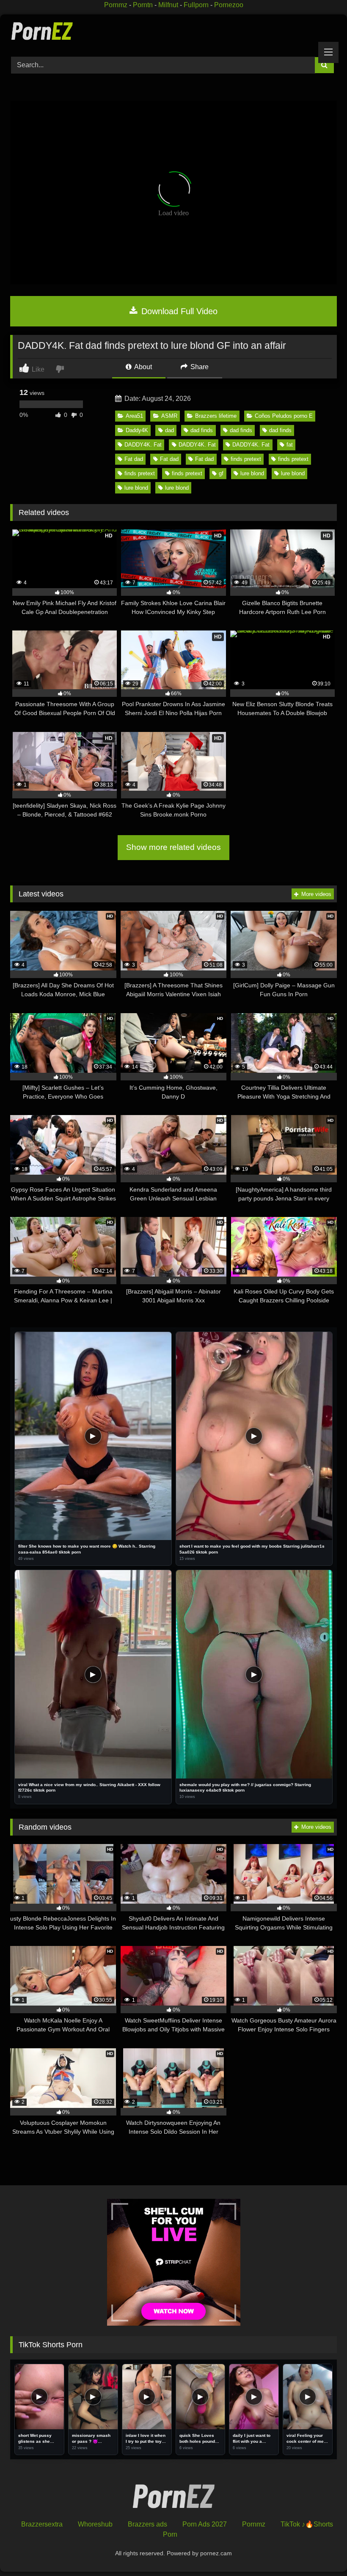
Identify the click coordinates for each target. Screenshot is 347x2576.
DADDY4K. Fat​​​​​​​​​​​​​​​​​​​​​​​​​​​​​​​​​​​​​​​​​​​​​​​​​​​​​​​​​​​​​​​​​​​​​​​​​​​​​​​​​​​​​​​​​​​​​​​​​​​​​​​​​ (197, 445)
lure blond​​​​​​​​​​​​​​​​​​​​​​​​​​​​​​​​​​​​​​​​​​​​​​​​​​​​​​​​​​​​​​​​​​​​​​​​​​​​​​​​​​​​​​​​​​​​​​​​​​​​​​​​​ (252, 473)
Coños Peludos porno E (284, 416)
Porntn (143, 5)
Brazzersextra (42, 2524)
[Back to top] (321, 2551)
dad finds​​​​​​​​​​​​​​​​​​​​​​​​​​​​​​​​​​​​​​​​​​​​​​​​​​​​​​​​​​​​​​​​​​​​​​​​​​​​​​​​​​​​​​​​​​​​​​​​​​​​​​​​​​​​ (202, 430)
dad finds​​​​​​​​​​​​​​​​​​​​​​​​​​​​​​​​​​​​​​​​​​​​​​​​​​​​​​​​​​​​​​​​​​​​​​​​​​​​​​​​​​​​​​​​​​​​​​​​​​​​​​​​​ (241, 430)
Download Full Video (178, 311)
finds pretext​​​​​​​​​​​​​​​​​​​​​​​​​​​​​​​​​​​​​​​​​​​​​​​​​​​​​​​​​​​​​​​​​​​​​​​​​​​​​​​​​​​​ (246, 459)
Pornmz (116, 5)
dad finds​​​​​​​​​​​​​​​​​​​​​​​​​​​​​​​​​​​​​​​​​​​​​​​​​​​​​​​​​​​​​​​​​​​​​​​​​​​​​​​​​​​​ (280, 430)
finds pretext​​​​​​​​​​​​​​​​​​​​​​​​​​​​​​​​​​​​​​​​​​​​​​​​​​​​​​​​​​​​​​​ (140, 473)
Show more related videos (173, 847)
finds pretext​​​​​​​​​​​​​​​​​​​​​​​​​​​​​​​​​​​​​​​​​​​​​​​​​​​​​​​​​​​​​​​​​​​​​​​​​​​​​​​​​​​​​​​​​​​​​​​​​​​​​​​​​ (293, 459)
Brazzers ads (147, 2524)
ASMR (169, 416)
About (142, 367)
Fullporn (196, 5)
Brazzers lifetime (216, 416)
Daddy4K (137, 430)
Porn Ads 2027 (205, 2524)
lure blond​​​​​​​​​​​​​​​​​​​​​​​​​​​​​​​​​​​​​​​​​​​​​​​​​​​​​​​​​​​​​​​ (293, 473)
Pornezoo (229, 5)
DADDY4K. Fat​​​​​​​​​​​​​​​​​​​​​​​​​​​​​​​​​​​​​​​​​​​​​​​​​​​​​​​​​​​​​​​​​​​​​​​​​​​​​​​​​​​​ (143, 445)
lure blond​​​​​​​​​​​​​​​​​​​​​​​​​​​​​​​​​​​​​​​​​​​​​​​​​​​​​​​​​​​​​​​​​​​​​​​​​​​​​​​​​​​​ (177, 488)
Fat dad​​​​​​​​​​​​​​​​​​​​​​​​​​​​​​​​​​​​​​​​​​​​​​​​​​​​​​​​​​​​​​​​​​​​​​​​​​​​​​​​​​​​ (169, 459)
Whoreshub (95, 2524)
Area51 (134, 416)
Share (199, 367)
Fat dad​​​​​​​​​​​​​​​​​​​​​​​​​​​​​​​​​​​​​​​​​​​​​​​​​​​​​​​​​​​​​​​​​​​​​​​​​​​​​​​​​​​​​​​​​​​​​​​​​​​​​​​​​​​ (204, 459)
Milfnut (168, 5)
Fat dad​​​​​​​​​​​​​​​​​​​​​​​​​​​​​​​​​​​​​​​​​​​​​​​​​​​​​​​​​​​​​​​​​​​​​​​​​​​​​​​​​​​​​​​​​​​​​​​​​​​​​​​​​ (134, 459)
